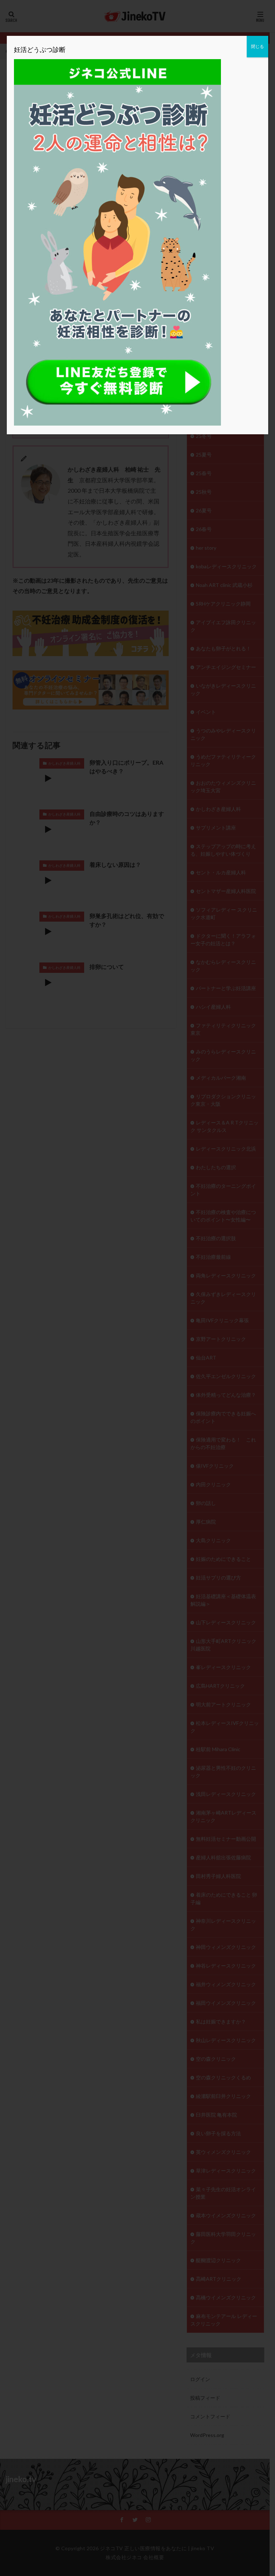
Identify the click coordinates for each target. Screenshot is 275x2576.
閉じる (257, 46)
